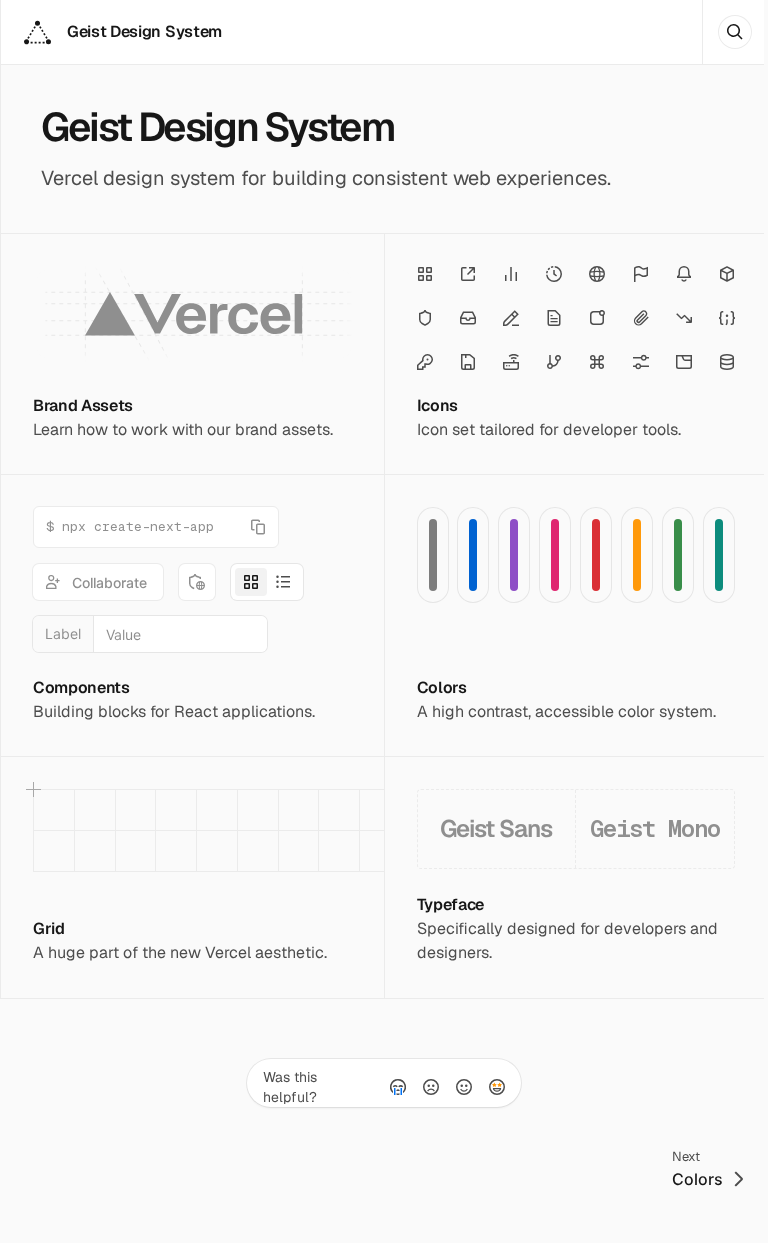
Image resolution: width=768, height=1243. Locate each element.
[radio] (398, 1087)
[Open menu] (735, 32)
